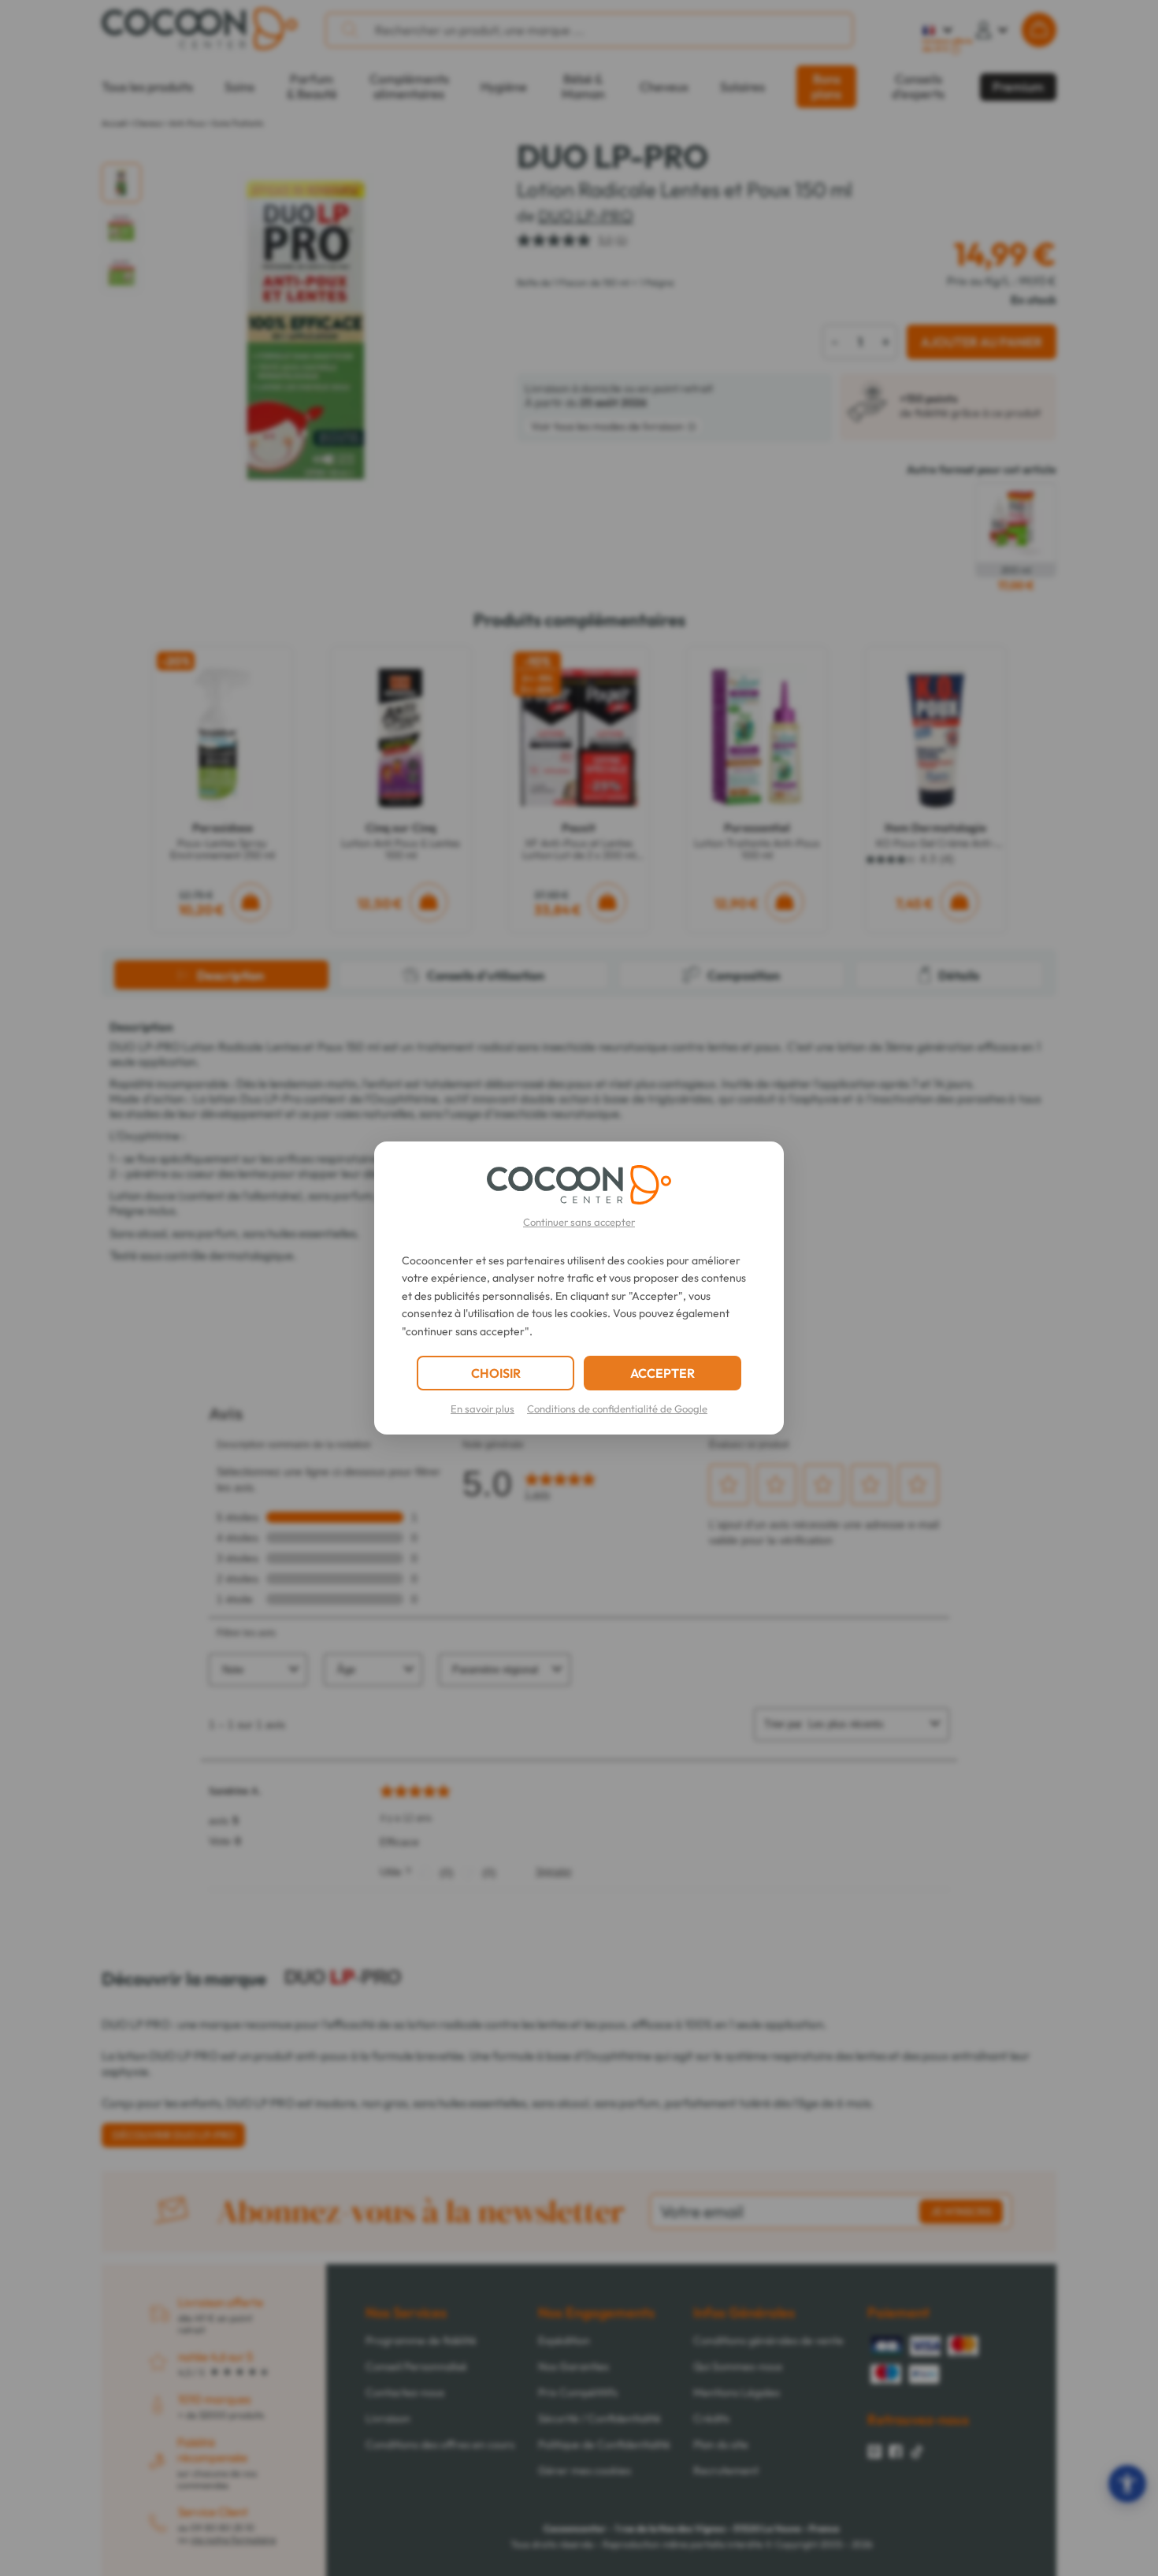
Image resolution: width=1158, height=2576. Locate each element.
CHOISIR (496, 1373)
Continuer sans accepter (579, 1222)
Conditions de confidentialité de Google (617, 1409)
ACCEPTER (663, 1373)
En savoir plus (482, 1409)
